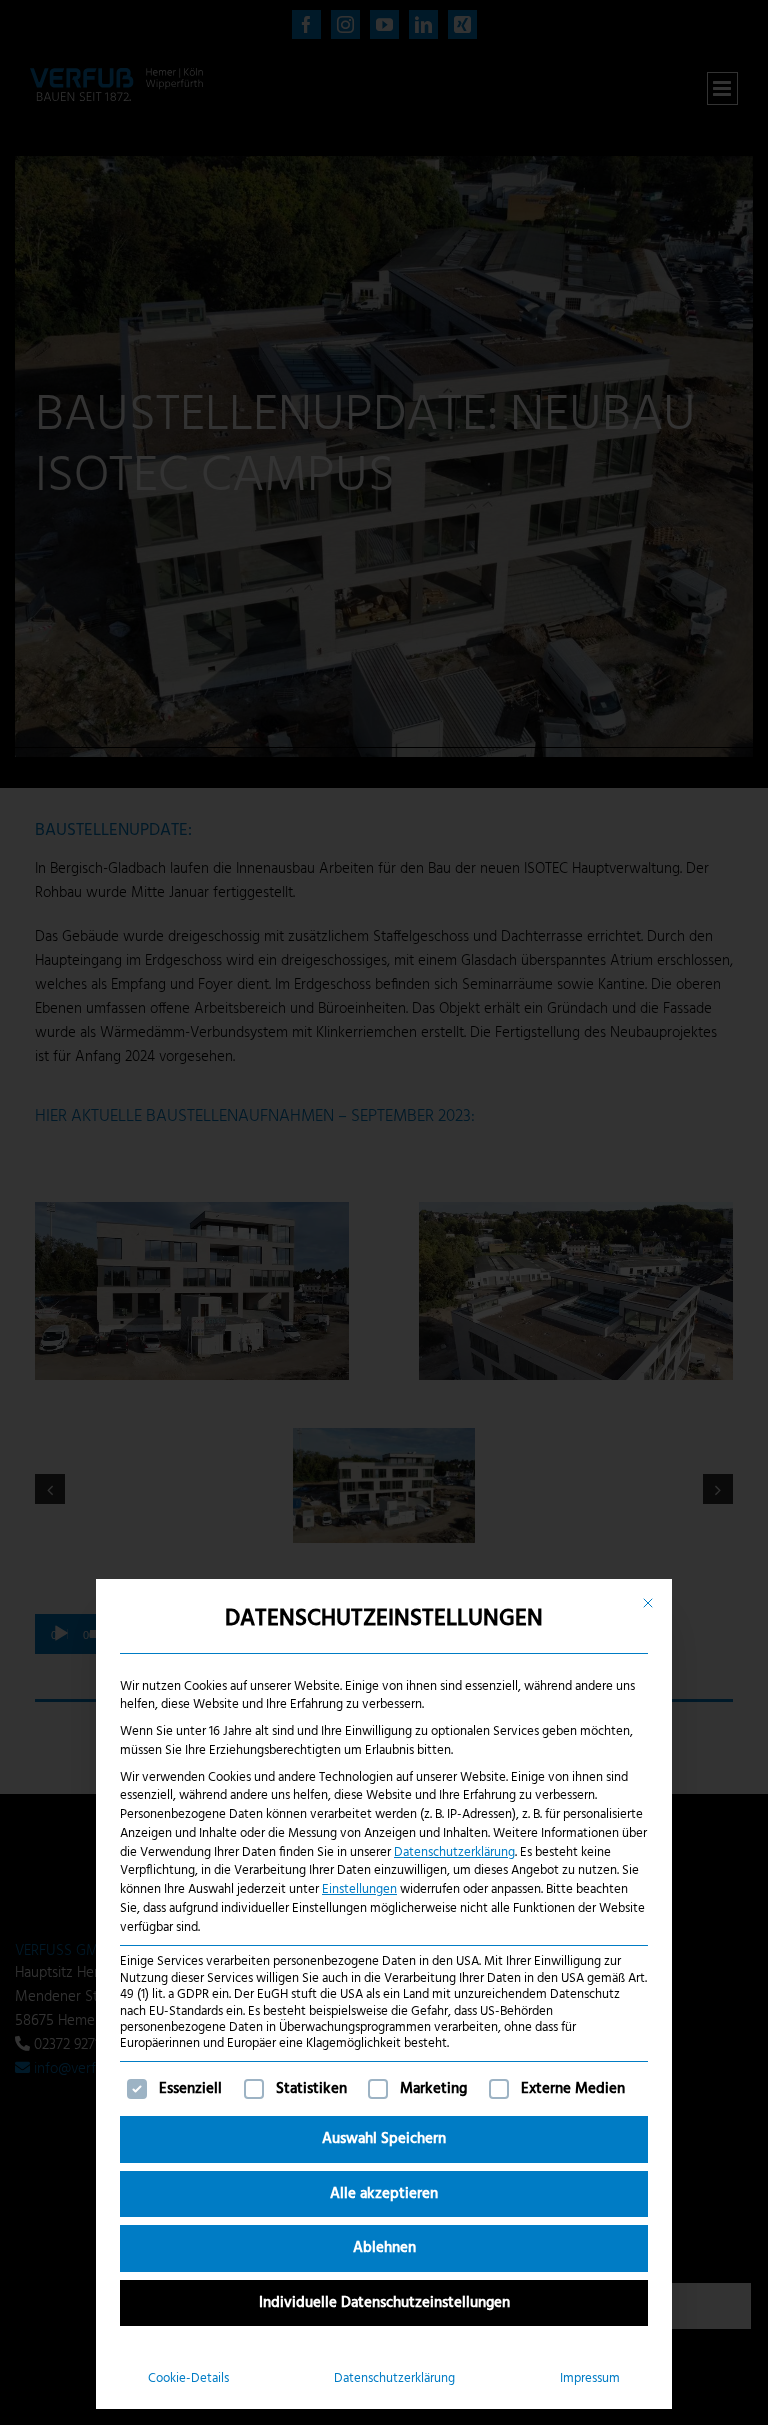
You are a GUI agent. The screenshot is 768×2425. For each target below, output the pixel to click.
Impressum (590, 2378)
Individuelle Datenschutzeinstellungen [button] (384, 2303)
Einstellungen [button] (359, 1889)
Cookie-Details (188, 2378)
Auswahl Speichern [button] (384, 2139)
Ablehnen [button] (384, 2248)
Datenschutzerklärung (454, 1852)
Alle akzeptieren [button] (384, 2194)
